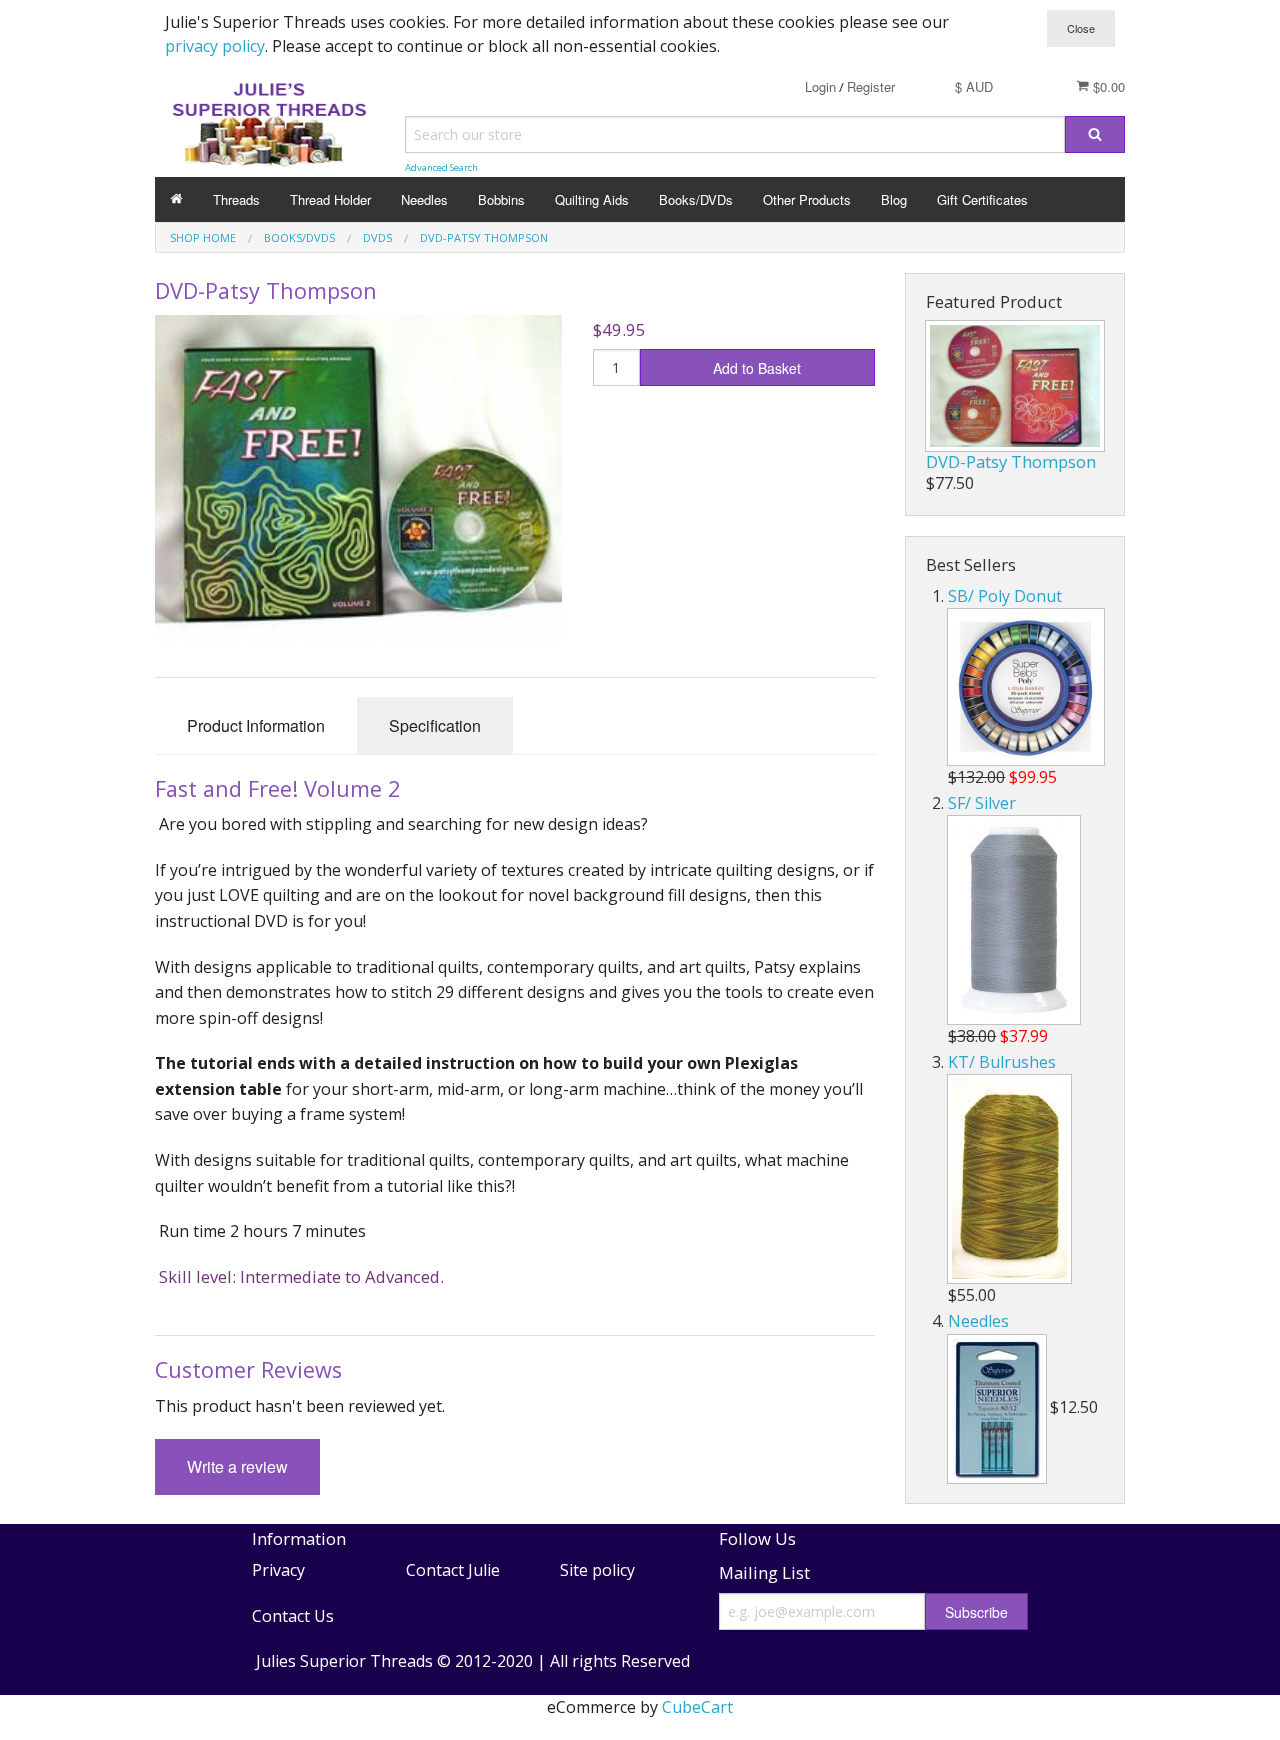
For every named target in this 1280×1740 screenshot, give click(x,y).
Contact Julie (453, 1570)
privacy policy (215, 46)
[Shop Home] (176, 199)
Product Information (256, 725)
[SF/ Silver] (1014, 920)
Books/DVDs (696, 199)
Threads (236, 199)
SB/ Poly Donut (1005, 596)
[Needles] (997, 1409)
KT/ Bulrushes (1002, 1062)
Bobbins (501, 199)
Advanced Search (441, 167)
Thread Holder (330, 199)
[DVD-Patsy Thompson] (1015, 386)
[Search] (1095, 134)
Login (820, 86)
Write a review (237, 1466)
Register (871, 86)
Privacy (278, 1570)
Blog (894, 199)
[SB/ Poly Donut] (1026, 687)
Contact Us (293, 1616)
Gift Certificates (982, 199)
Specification (435, 725)
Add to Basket (757, 368)
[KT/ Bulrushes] (1009, 1179)
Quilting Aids (592, 199)
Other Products (807, 199)
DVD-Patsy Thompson (484, 237)
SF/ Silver (982, 803)
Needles (424, 199)
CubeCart (697, 1707)
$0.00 (1107, 86)
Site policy (597, 1570)
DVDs (377, 237)
